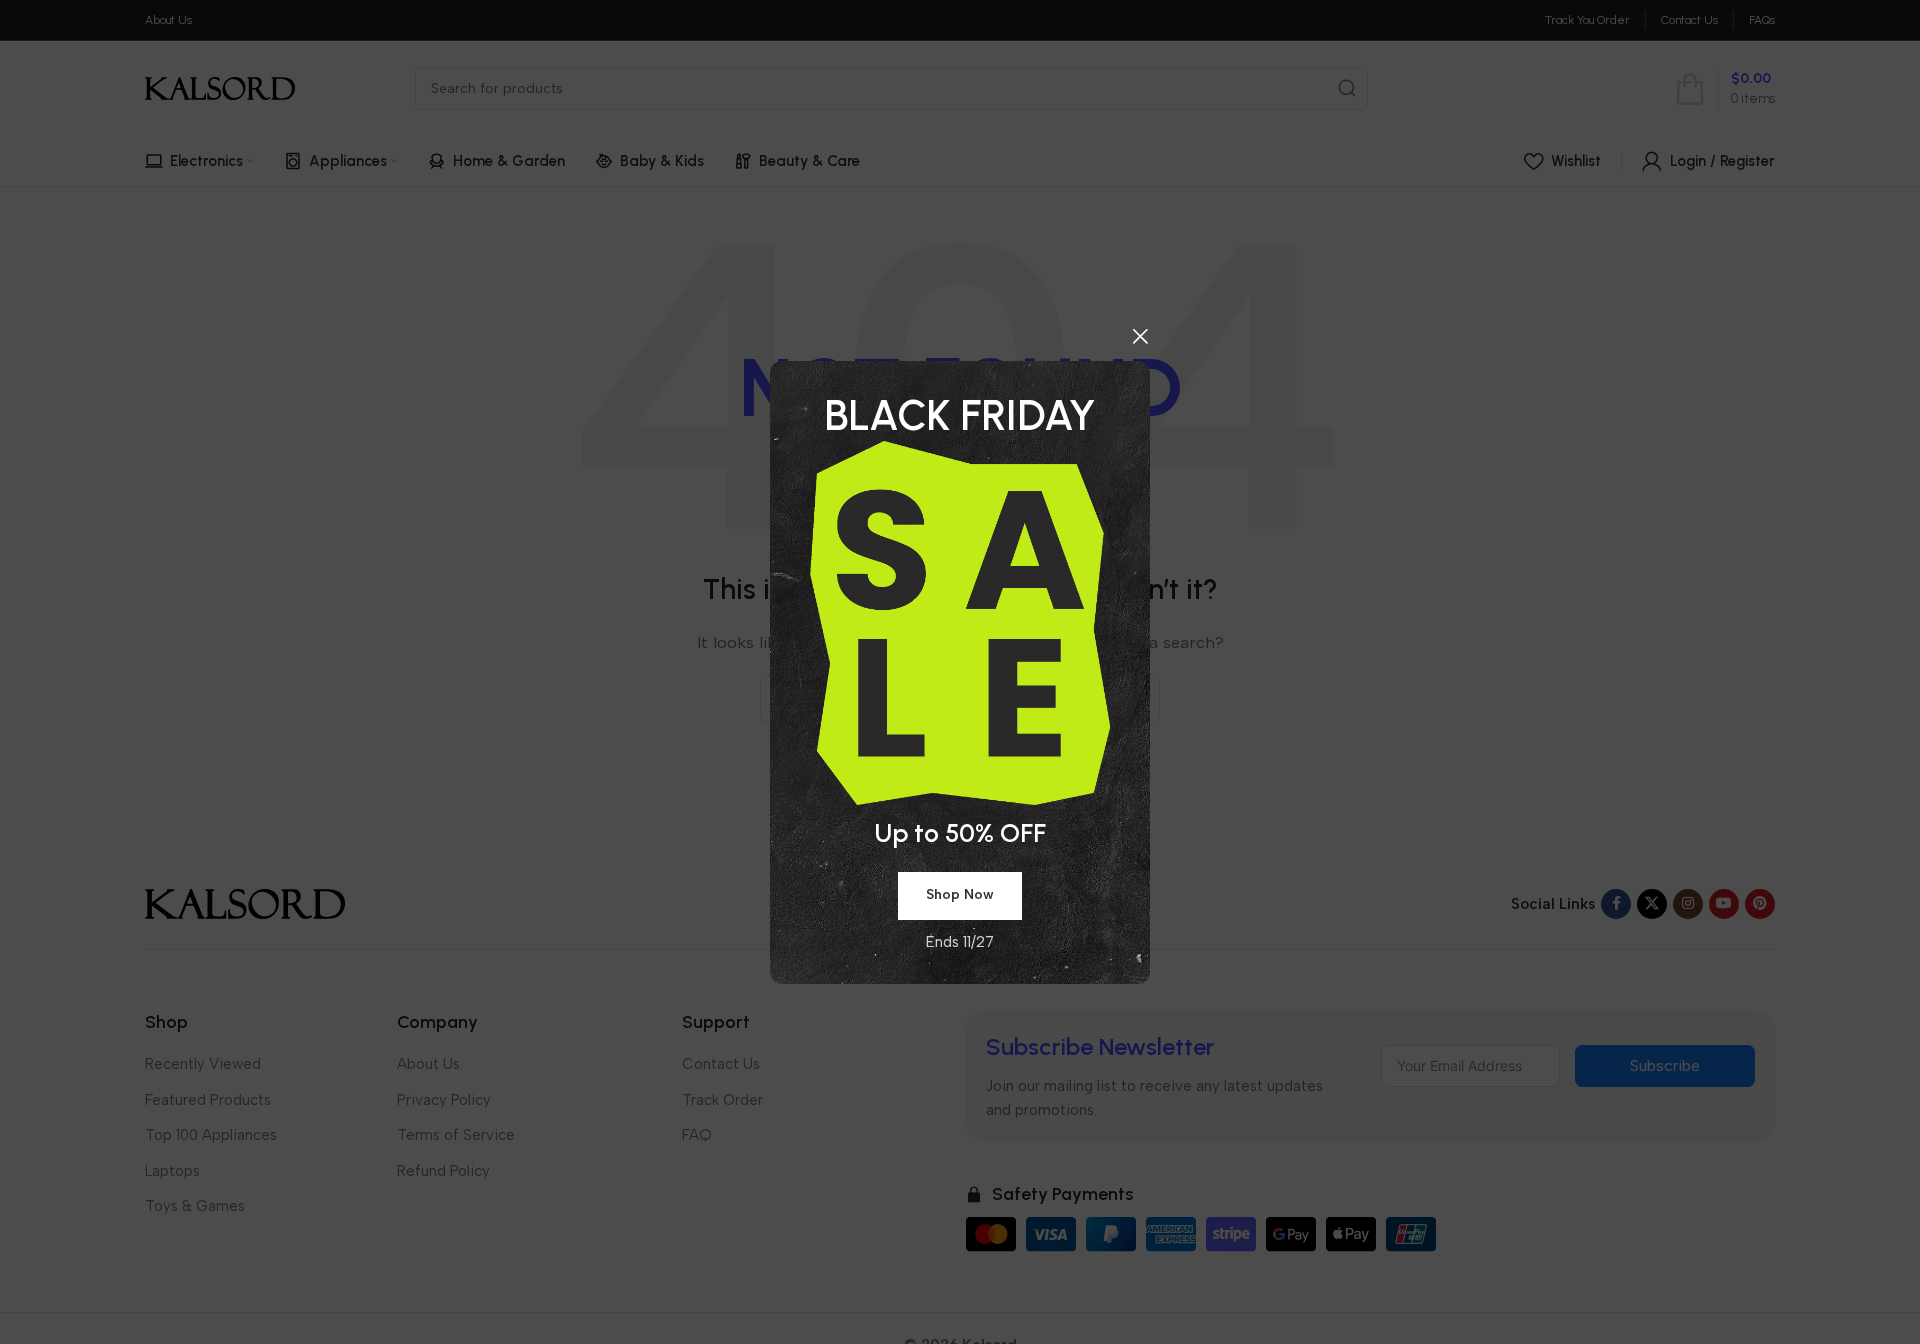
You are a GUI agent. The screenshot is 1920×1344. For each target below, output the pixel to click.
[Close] (1140, 336)
